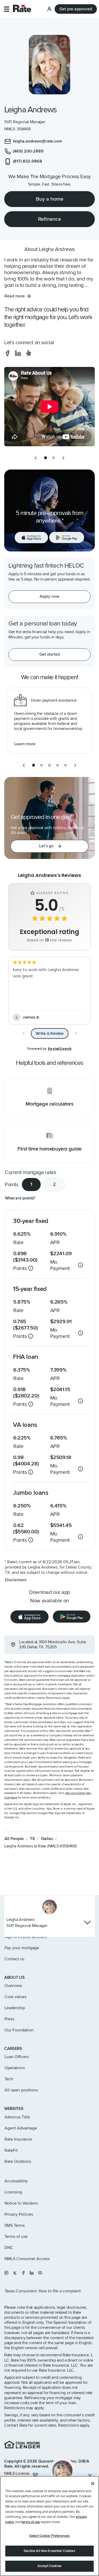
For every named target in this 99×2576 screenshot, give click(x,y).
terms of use (31, 2522)
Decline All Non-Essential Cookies (49, 2551)
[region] (49, 2526)
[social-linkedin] (18, 353)
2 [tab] (54, 1184)
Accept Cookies (49, 2566)
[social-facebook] (7, 353)
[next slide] (63, 458)
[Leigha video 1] (49, 407)
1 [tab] (31, 1184)
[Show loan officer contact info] (87, 1922)
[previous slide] (36, 458)
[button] (6, 9)
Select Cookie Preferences (49, 2536)
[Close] (93, 2483)
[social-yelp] (29, 353)
